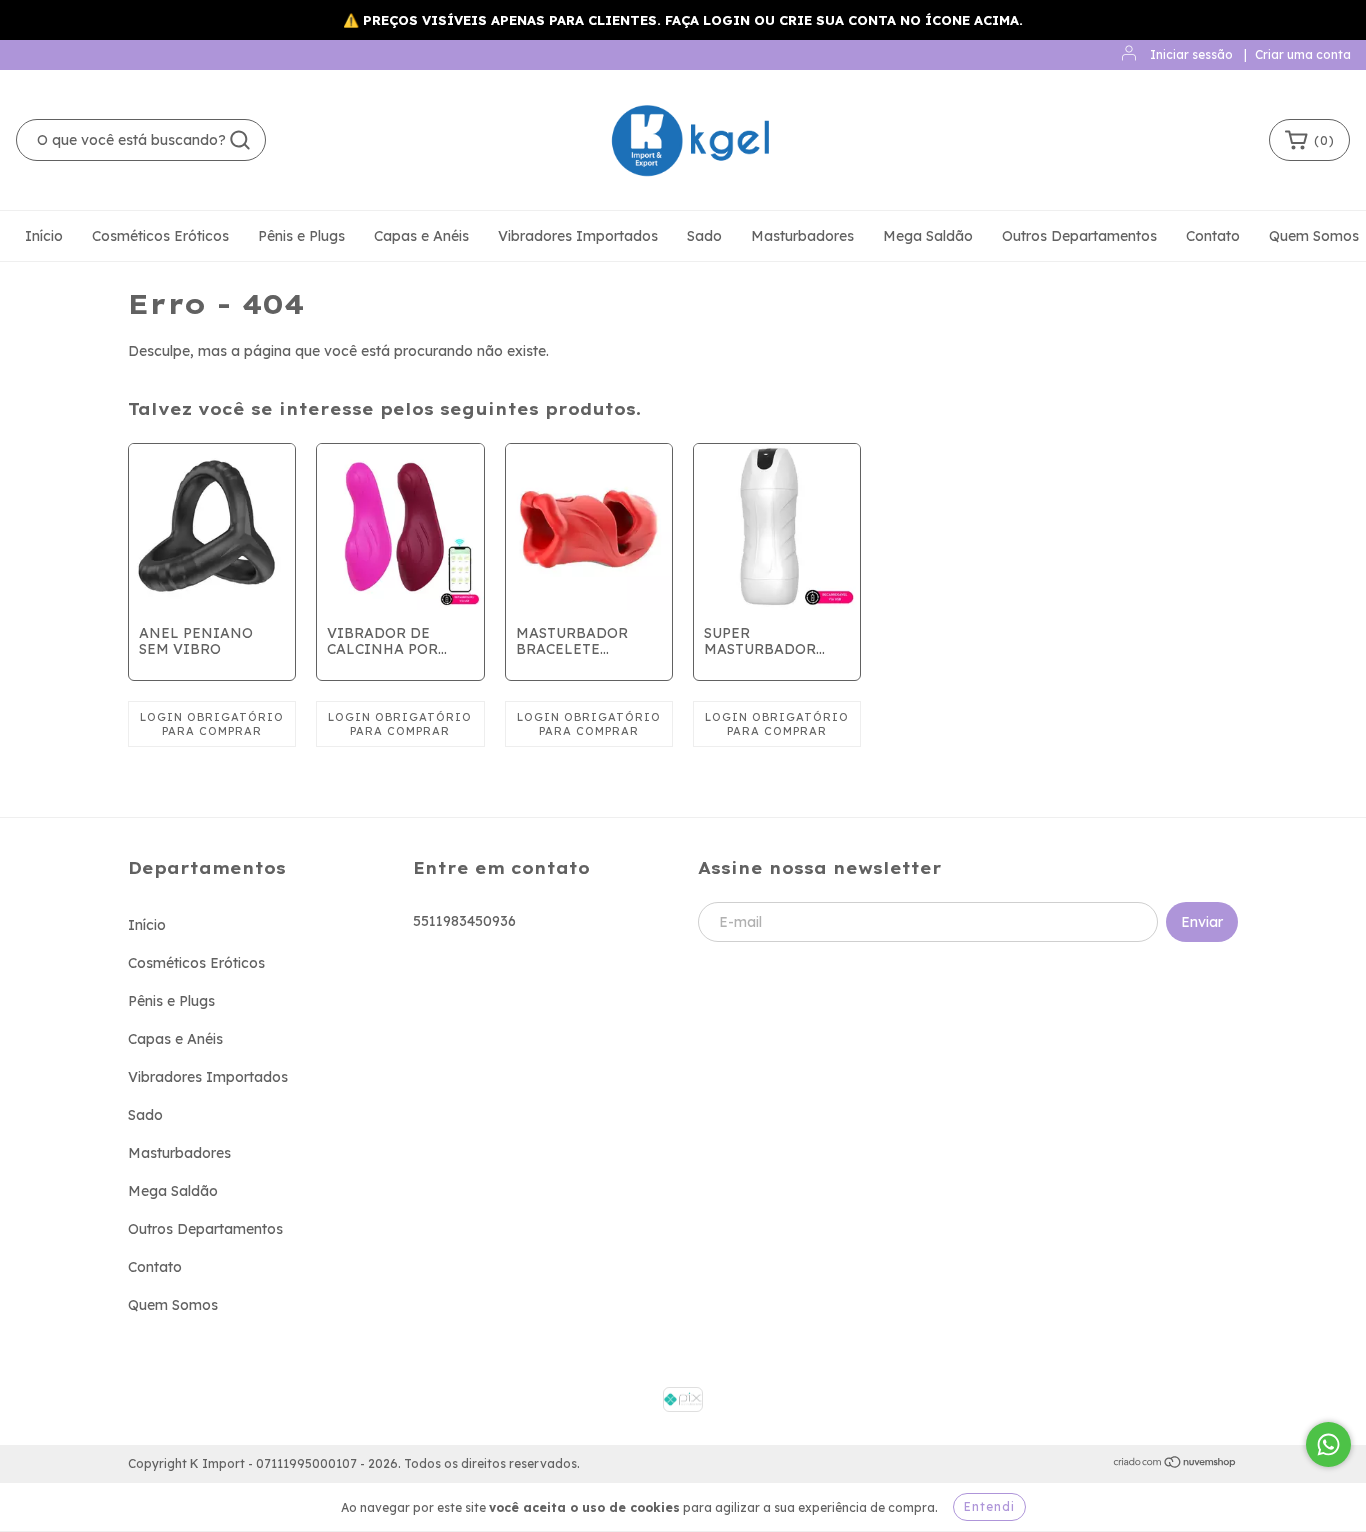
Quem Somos (1314, 236)
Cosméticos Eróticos (160, 236)
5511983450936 (464, 921)
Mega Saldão (928, 236)
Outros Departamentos (1079, 236)
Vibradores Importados (578, 236)
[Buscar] (240, 140)
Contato (1213, 236)
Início (44, 236)
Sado (704, 236)
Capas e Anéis (421, 236)
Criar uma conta (1303, 54)
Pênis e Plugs (301, 236)
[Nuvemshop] (1175, 1464)
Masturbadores (802, 236)
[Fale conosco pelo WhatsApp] (1328, 1444)
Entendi (989, 1506)
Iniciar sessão (1191, 54)
